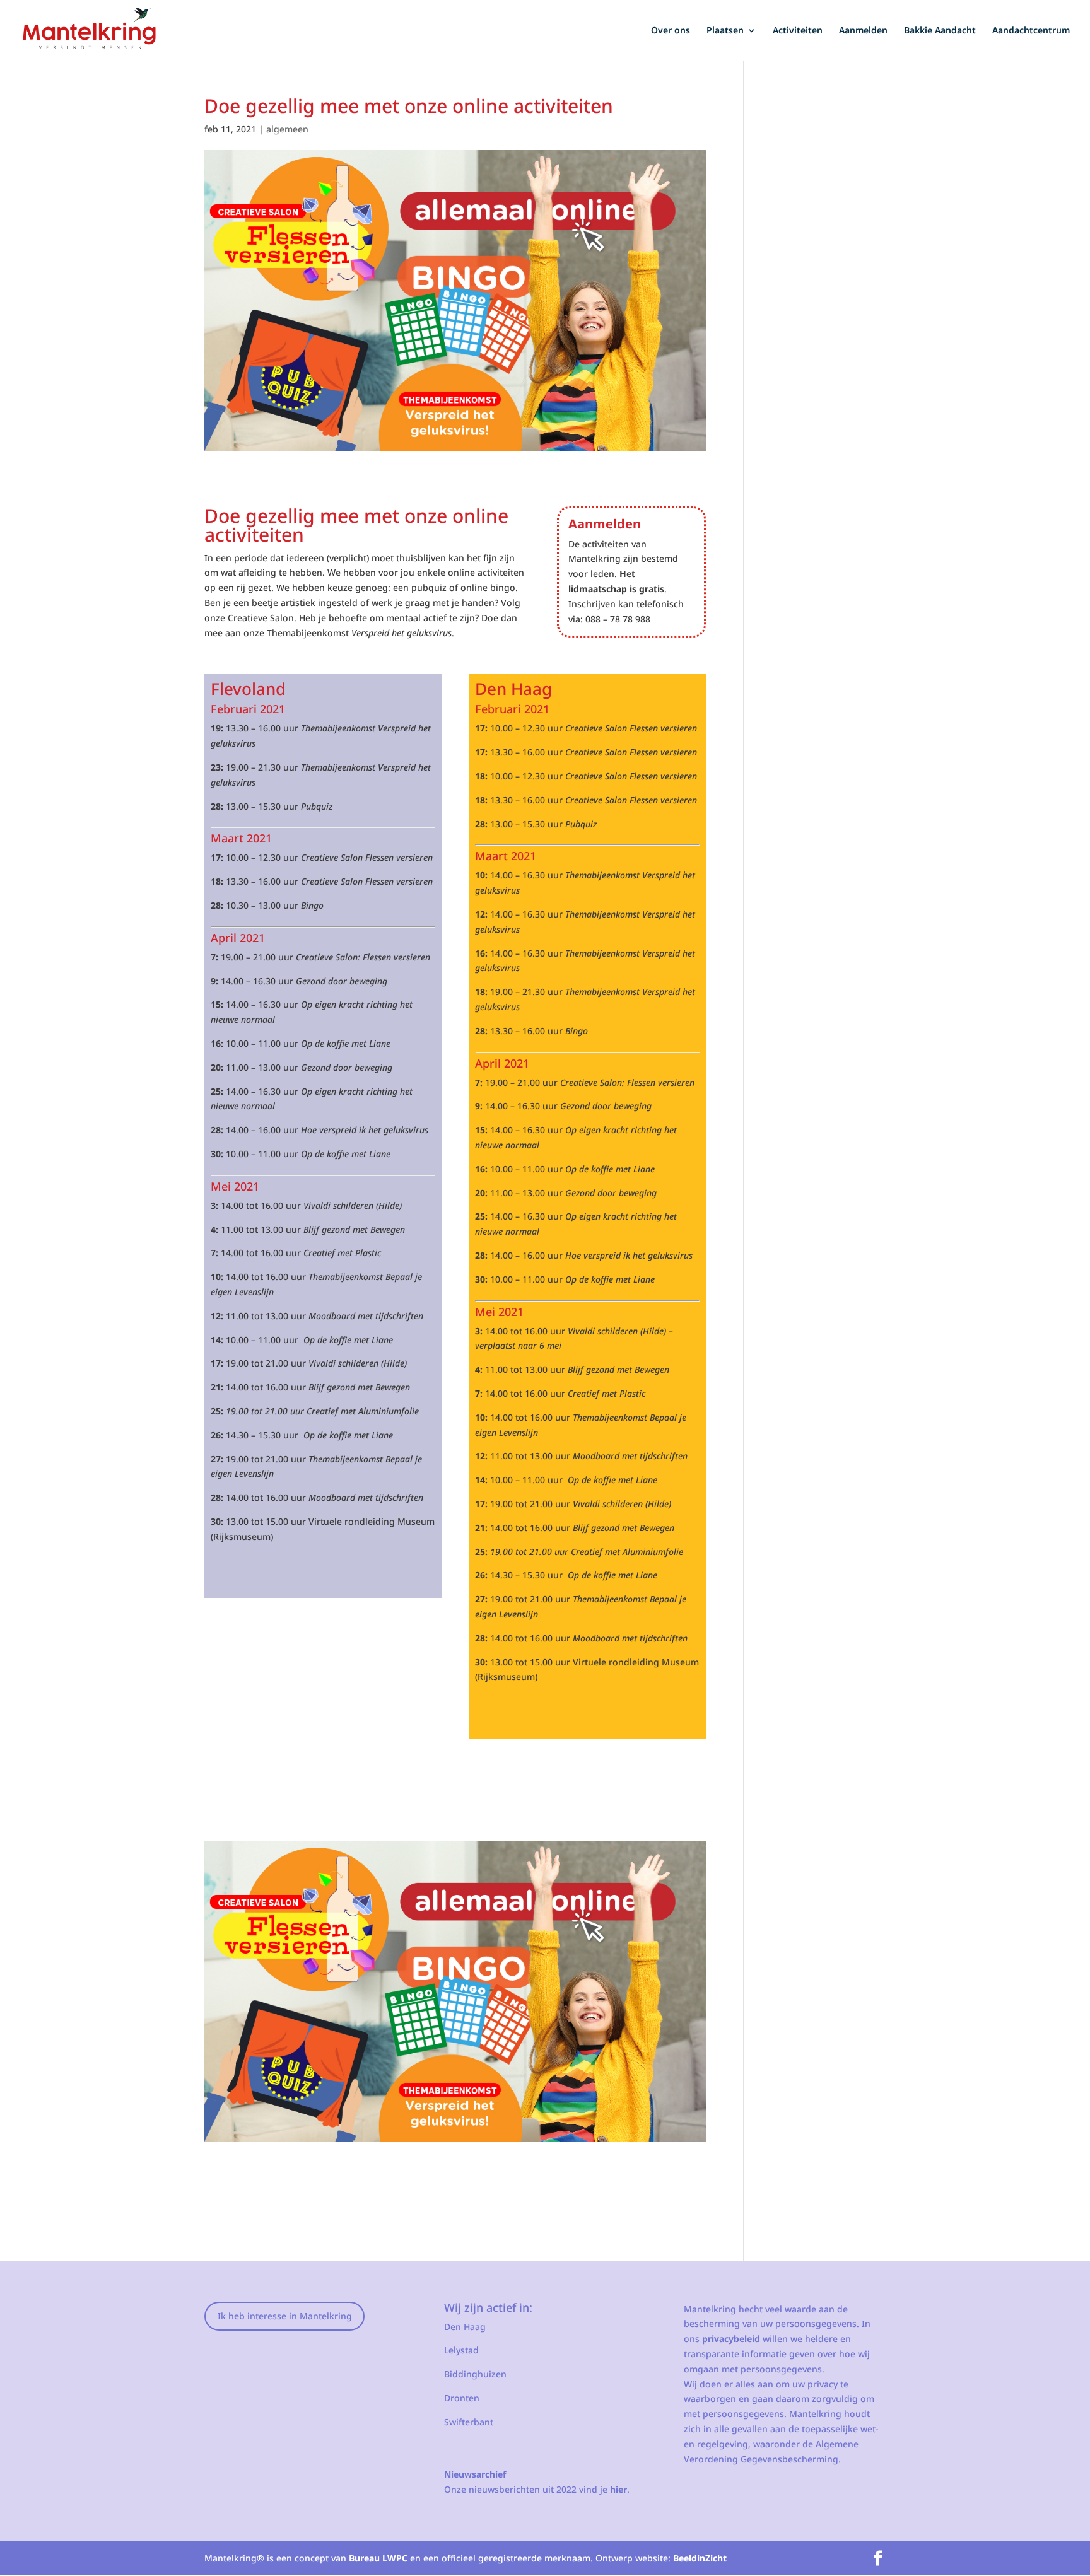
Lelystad (461, 2350)
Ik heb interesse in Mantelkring (285, 2316)
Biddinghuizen (475, 2374)
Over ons (671, 31)
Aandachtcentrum (1031, 31)
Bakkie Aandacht (940, 31)
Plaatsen (725, 31)
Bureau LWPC (378, 2558)
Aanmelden (863, 31)
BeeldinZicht (700, 2558)
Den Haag (465, 2327)
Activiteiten (798, 31)
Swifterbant (469, 2422)
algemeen (287, 129)
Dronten (462, 2398)
